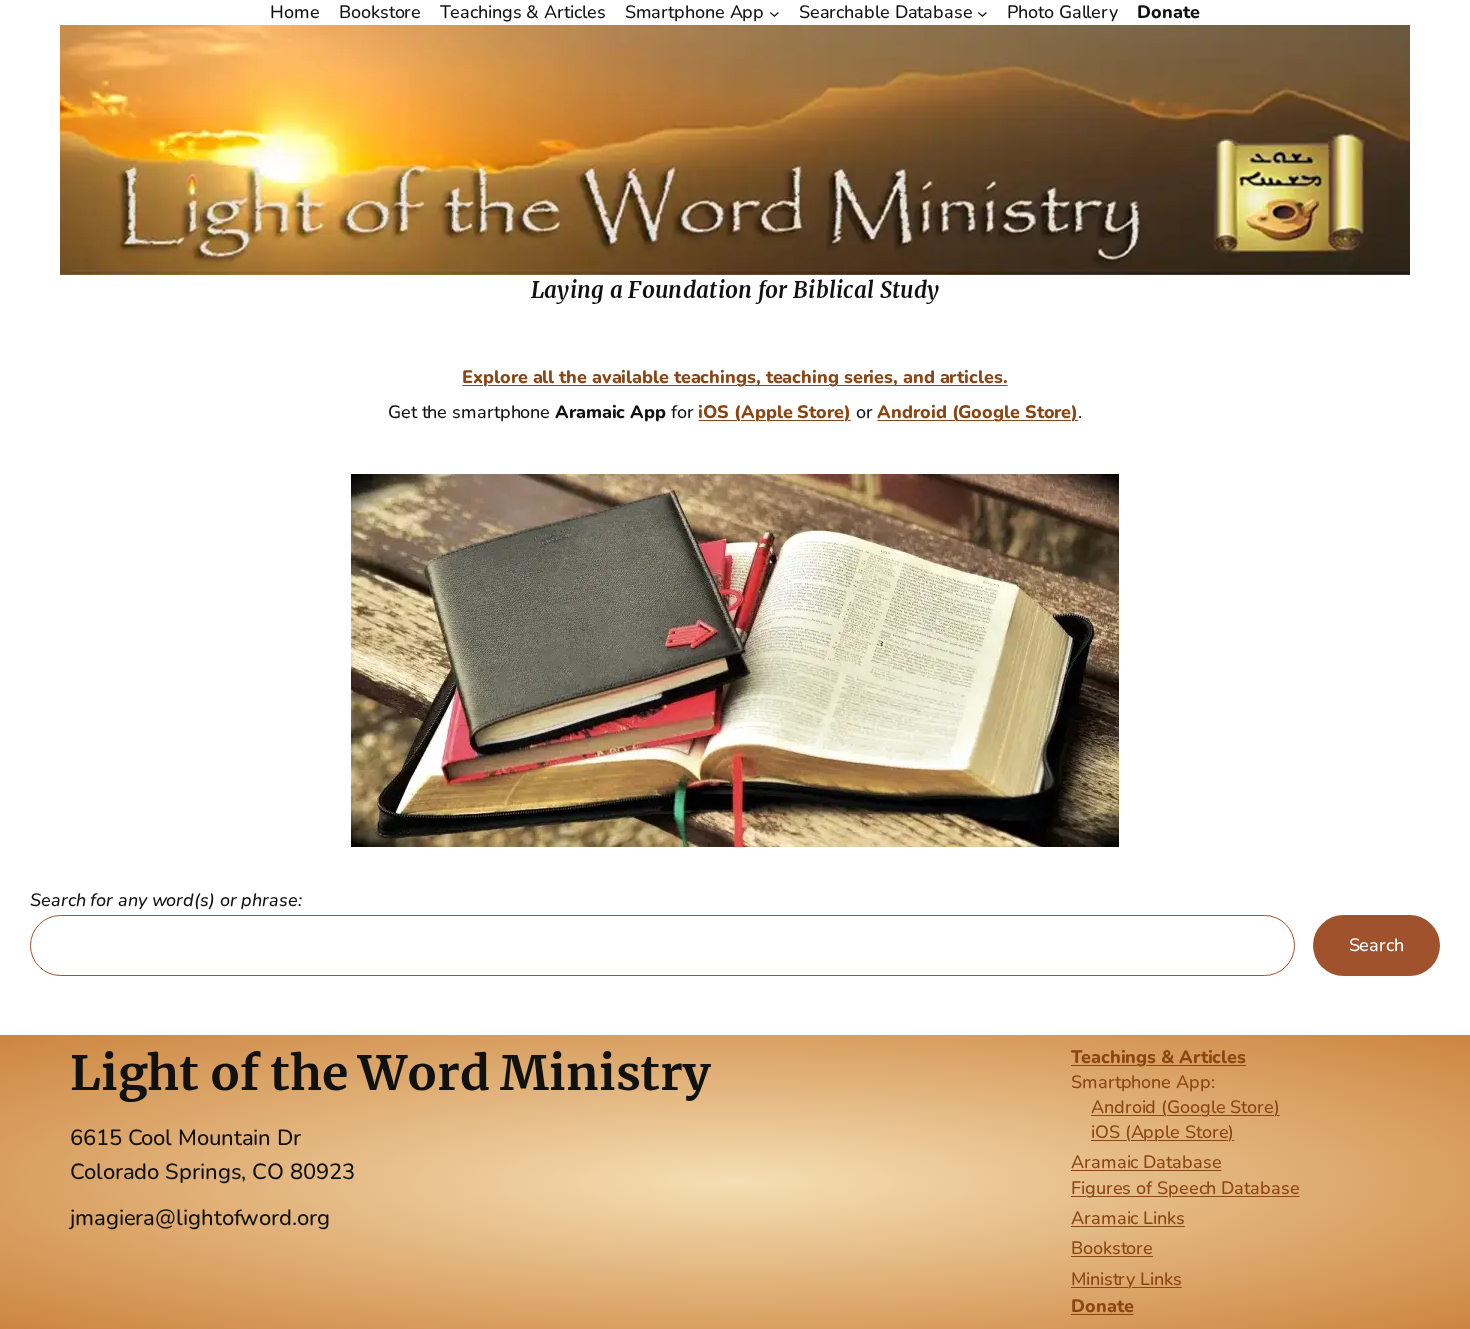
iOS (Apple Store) (1162, 1132)
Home (295, 12)
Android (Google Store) (977, 412)
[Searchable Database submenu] (982, 12)
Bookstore (1112, 1248)
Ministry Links (1126, 1279)
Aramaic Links (1128, 1218)
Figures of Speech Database (1185, 1188)
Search (1376, 945)
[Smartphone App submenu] (774, 12)
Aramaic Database (1146, 1162)
